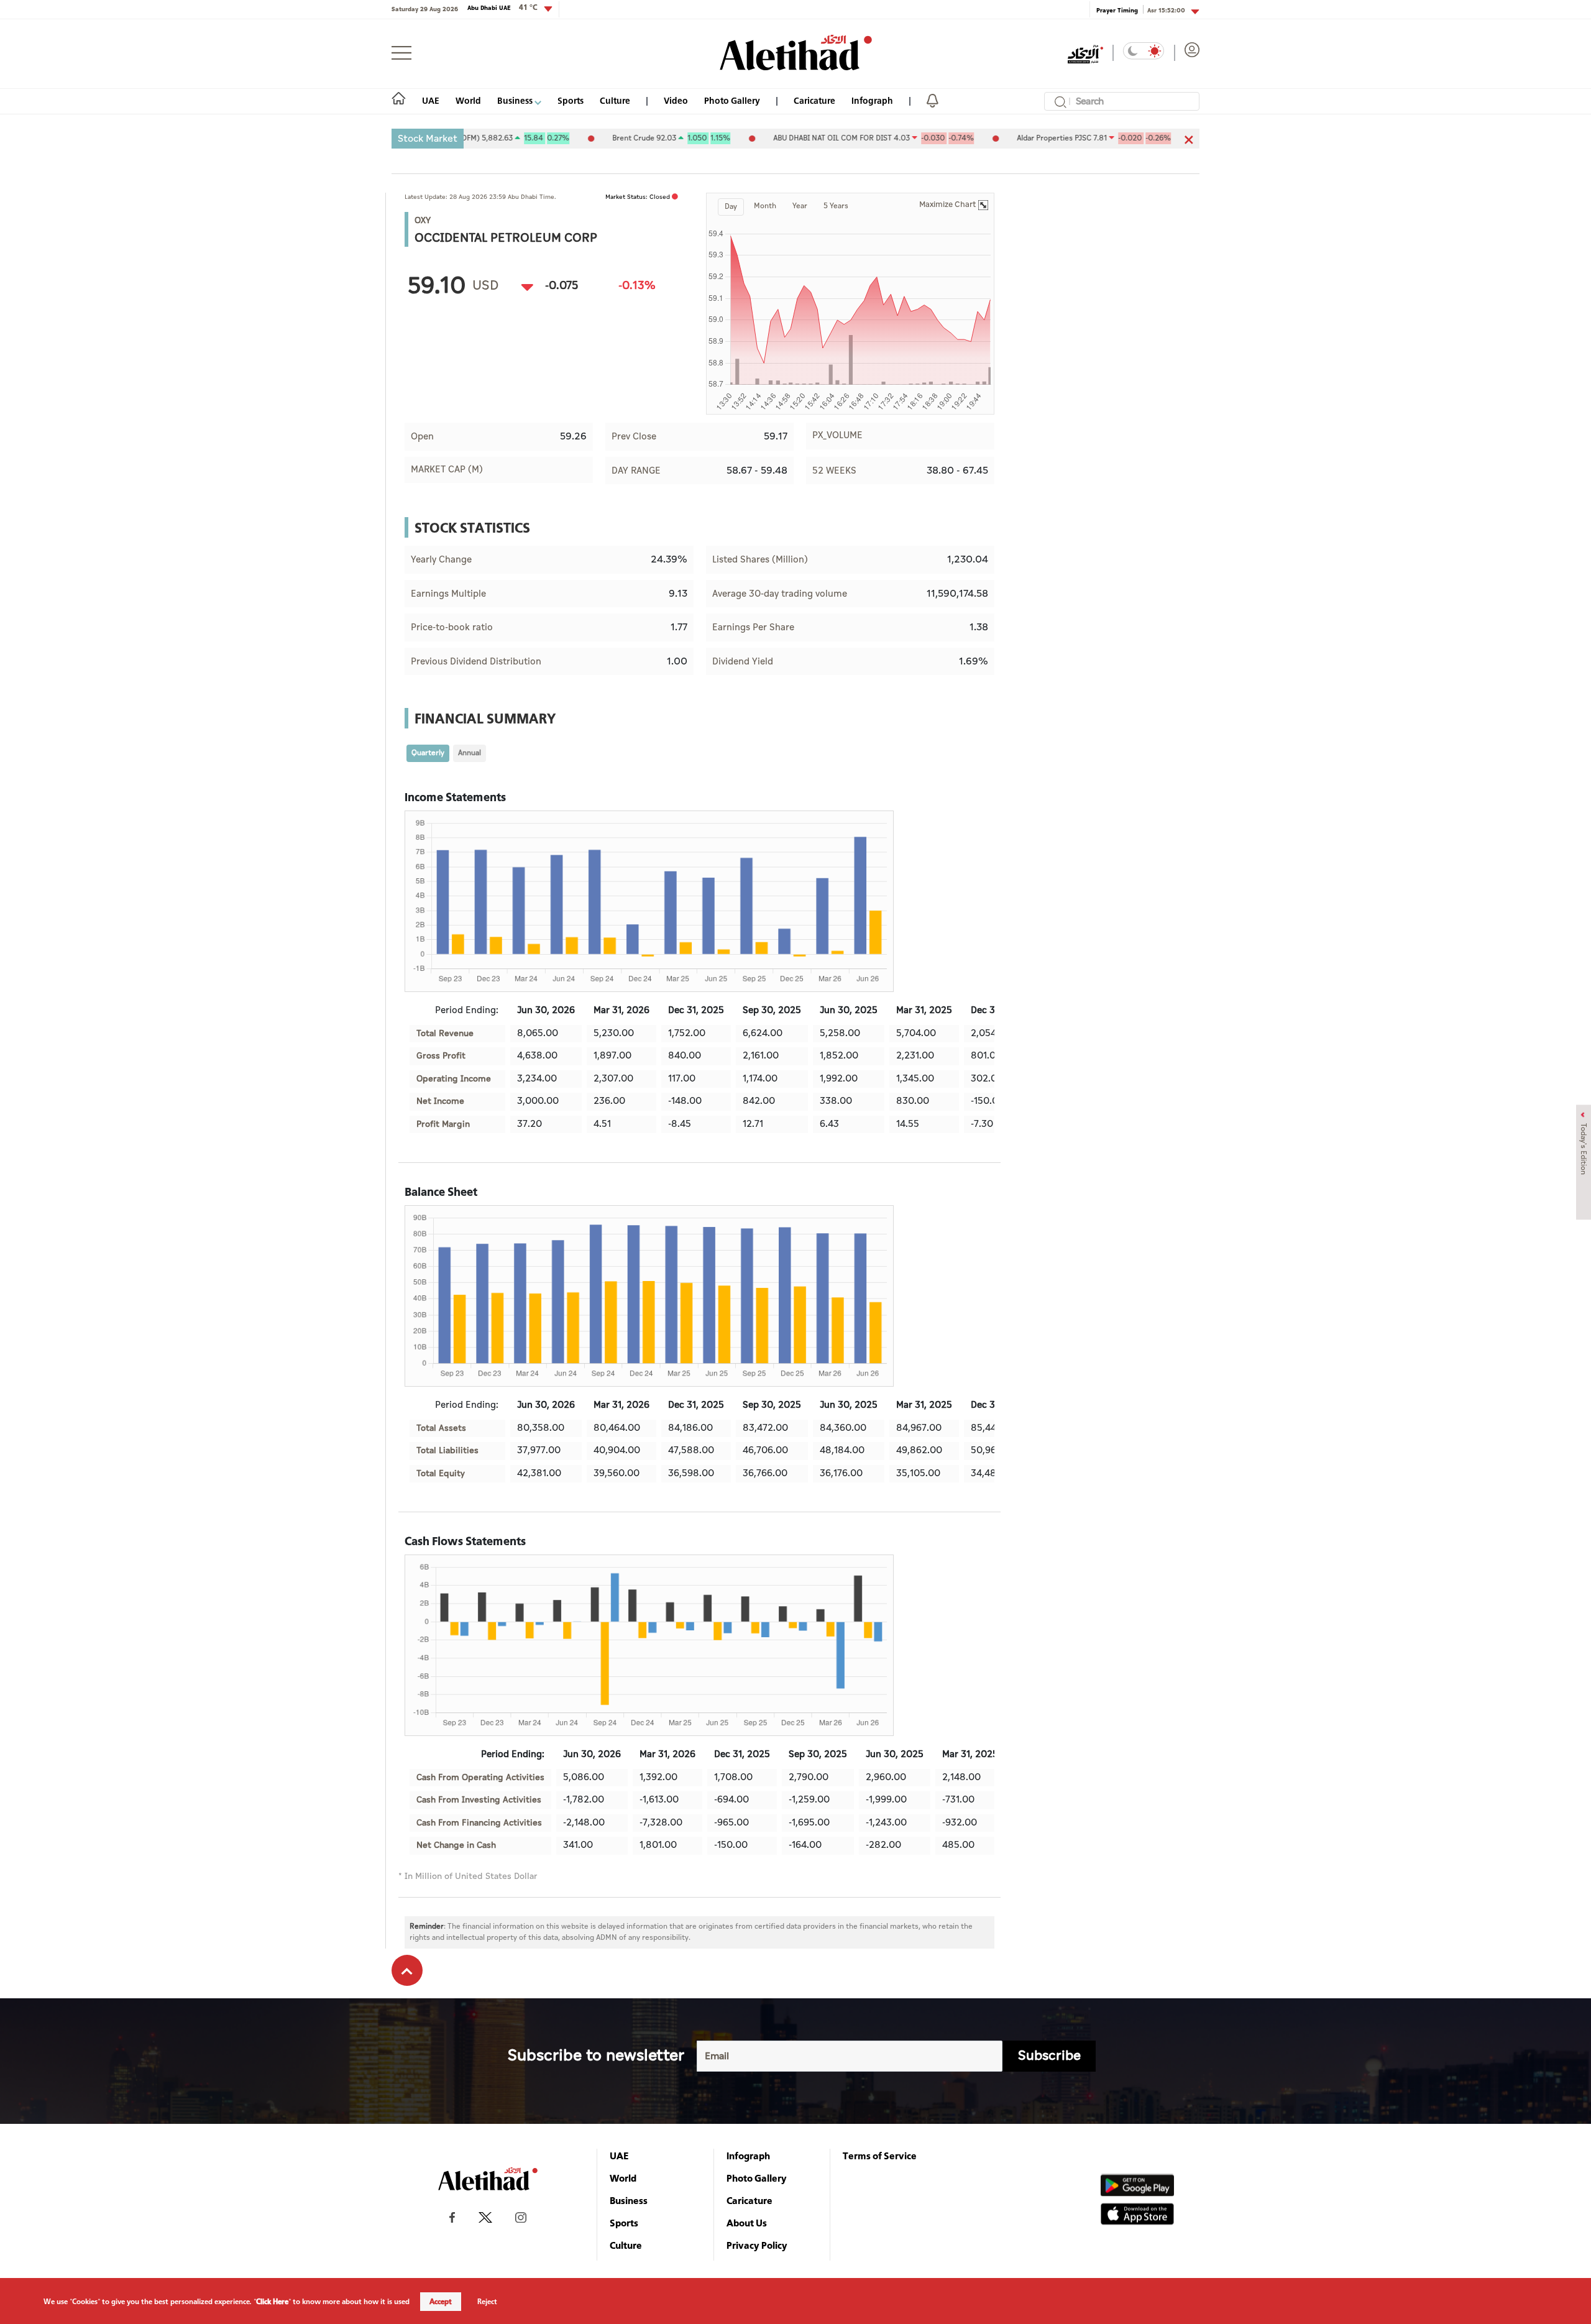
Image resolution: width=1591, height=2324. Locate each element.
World (468, 100)
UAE (431, 100)
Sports (571, 100)
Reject (487, 2302)
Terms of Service (880, 2156)
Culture (615, 100)
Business (516, 100)
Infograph (872, 100)
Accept (441, 2302)
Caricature (814, 100)
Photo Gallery (732, 100)
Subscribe (1049, 2056)
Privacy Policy (757, 2245)
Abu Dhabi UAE (502, 7)
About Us (747, 2223)
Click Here (272, 2302)
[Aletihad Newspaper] (796, 53)
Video (676, 100)
